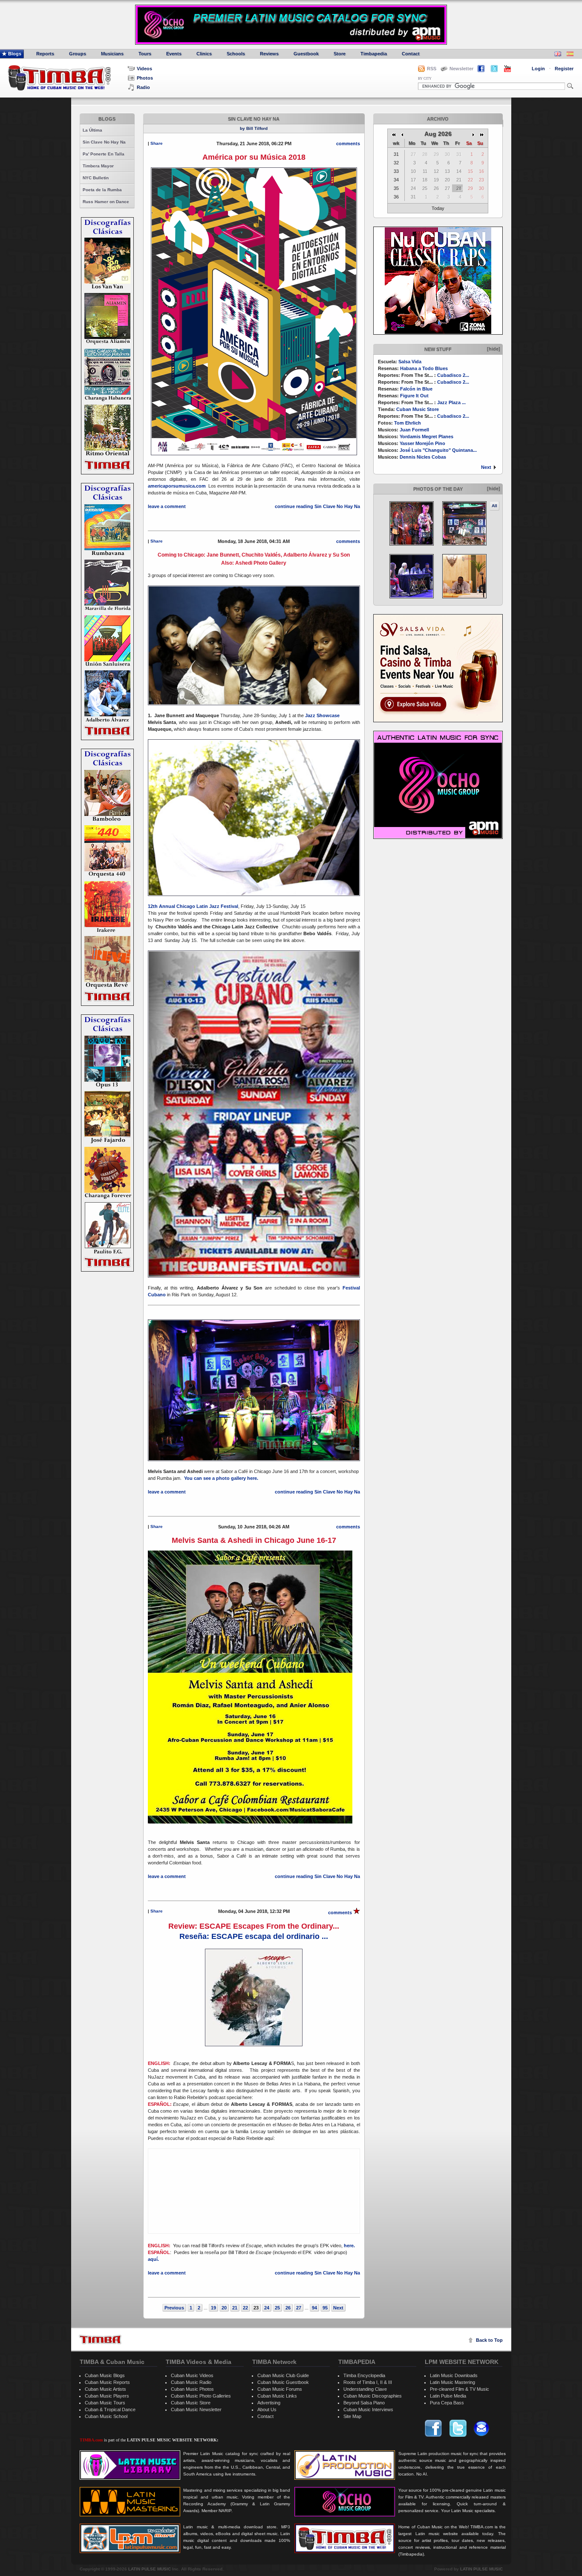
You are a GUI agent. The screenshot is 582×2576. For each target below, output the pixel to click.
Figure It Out (414, 396)
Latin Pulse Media (448, 2396)
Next (486, 467)
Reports (45, 54)
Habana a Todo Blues (424, 368)
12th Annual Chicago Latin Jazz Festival (193, 906)
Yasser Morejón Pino (422, 443)
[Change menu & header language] (558, 55)
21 (235, 2308)
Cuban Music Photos (192, 2389)
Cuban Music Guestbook (283, 2382)
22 (245, 2308)
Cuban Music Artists (105, 2389)
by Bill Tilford (254, 128)
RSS (432, 69)
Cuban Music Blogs (105, 2375)
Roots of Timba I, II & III (368, 2382)
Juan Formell (414, 430)
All (494, 506)
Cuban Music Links (277, 2396)
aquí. (154, 2259)
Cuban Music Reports (107, 2382)
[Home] (100, 2339)
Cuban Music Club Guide (283, 2375)
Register (564, 69)
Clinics (204, 54)
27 (299, 2308)
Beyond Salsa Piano (364, 2403)
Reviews (269, 54)
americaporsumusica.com (177, 486)
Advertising (269, 2403)
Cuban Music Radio (191, 2382)
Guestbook (306, 54)
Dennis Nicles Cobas (423, 457)
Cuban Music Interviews (368, 2409)
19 (213, 2308)
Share (157, 143)
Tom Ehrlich (408, 423)
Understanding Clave (365, 2389)
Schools (236, 54)
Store (340, 54)
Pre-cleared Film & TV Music (460, 2389)
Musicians (112, 54)
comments (348, 144)
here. (349, 2246)
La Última (92, 130)
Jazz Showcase (322, 715)
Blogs (15, 54)
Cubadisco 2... (453, 375)
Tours (145, 54)
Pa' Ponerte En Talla (104, 154)
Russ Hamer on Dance (106, 202)
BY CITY (425, 79)
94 (314, 2308)
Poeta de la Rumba (102, 190)
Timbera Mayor (98, 166)
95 (325, 2308)
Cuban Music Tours (105, 2403)
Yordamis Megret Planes (426, 437)
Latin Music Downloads (454, 2375)
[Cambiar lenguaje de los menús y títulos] (570, 55)
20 (224, 2308)
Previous (174, 2308)
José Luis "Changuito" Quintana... (438, 450)
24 (267, 2308)
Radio (143, 87)
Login (538, 69)
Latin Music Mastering (452, 2382)
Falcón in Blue (416, 389)
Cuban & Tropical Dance (110, 2409)
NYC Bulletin (96, 178)
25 (277, 2308)
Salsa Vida (410, 362)
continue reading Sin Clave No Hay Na (317, 506)
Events (174, 54)
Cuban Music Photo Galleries (201, 2396)
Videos (144, 69)
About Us (267, 2409)
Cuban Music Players (107, 2396)
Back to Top (489, 2340)
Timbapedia (374, 54)
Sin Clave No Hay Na (104, 142)
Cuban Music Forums (280, 2389)
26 (288, 2308)
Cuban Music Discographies (373, 2396)
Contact (411, 54)
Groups (78, 54)
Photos (145, 78)
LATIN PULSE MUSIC (150, 2569)
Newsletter (461, 69)
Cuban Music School (106, 2416)
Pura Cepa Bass (447, 2403)
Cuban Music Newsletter (196, 2409)
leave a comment (167, 506)
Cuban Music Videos (192, 2375)
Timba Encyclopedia (364, 2375)
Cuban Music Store (418, 409)
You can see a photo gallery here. (222, 1478)
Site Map (352, 2416)
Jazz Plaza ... (451, 402)
